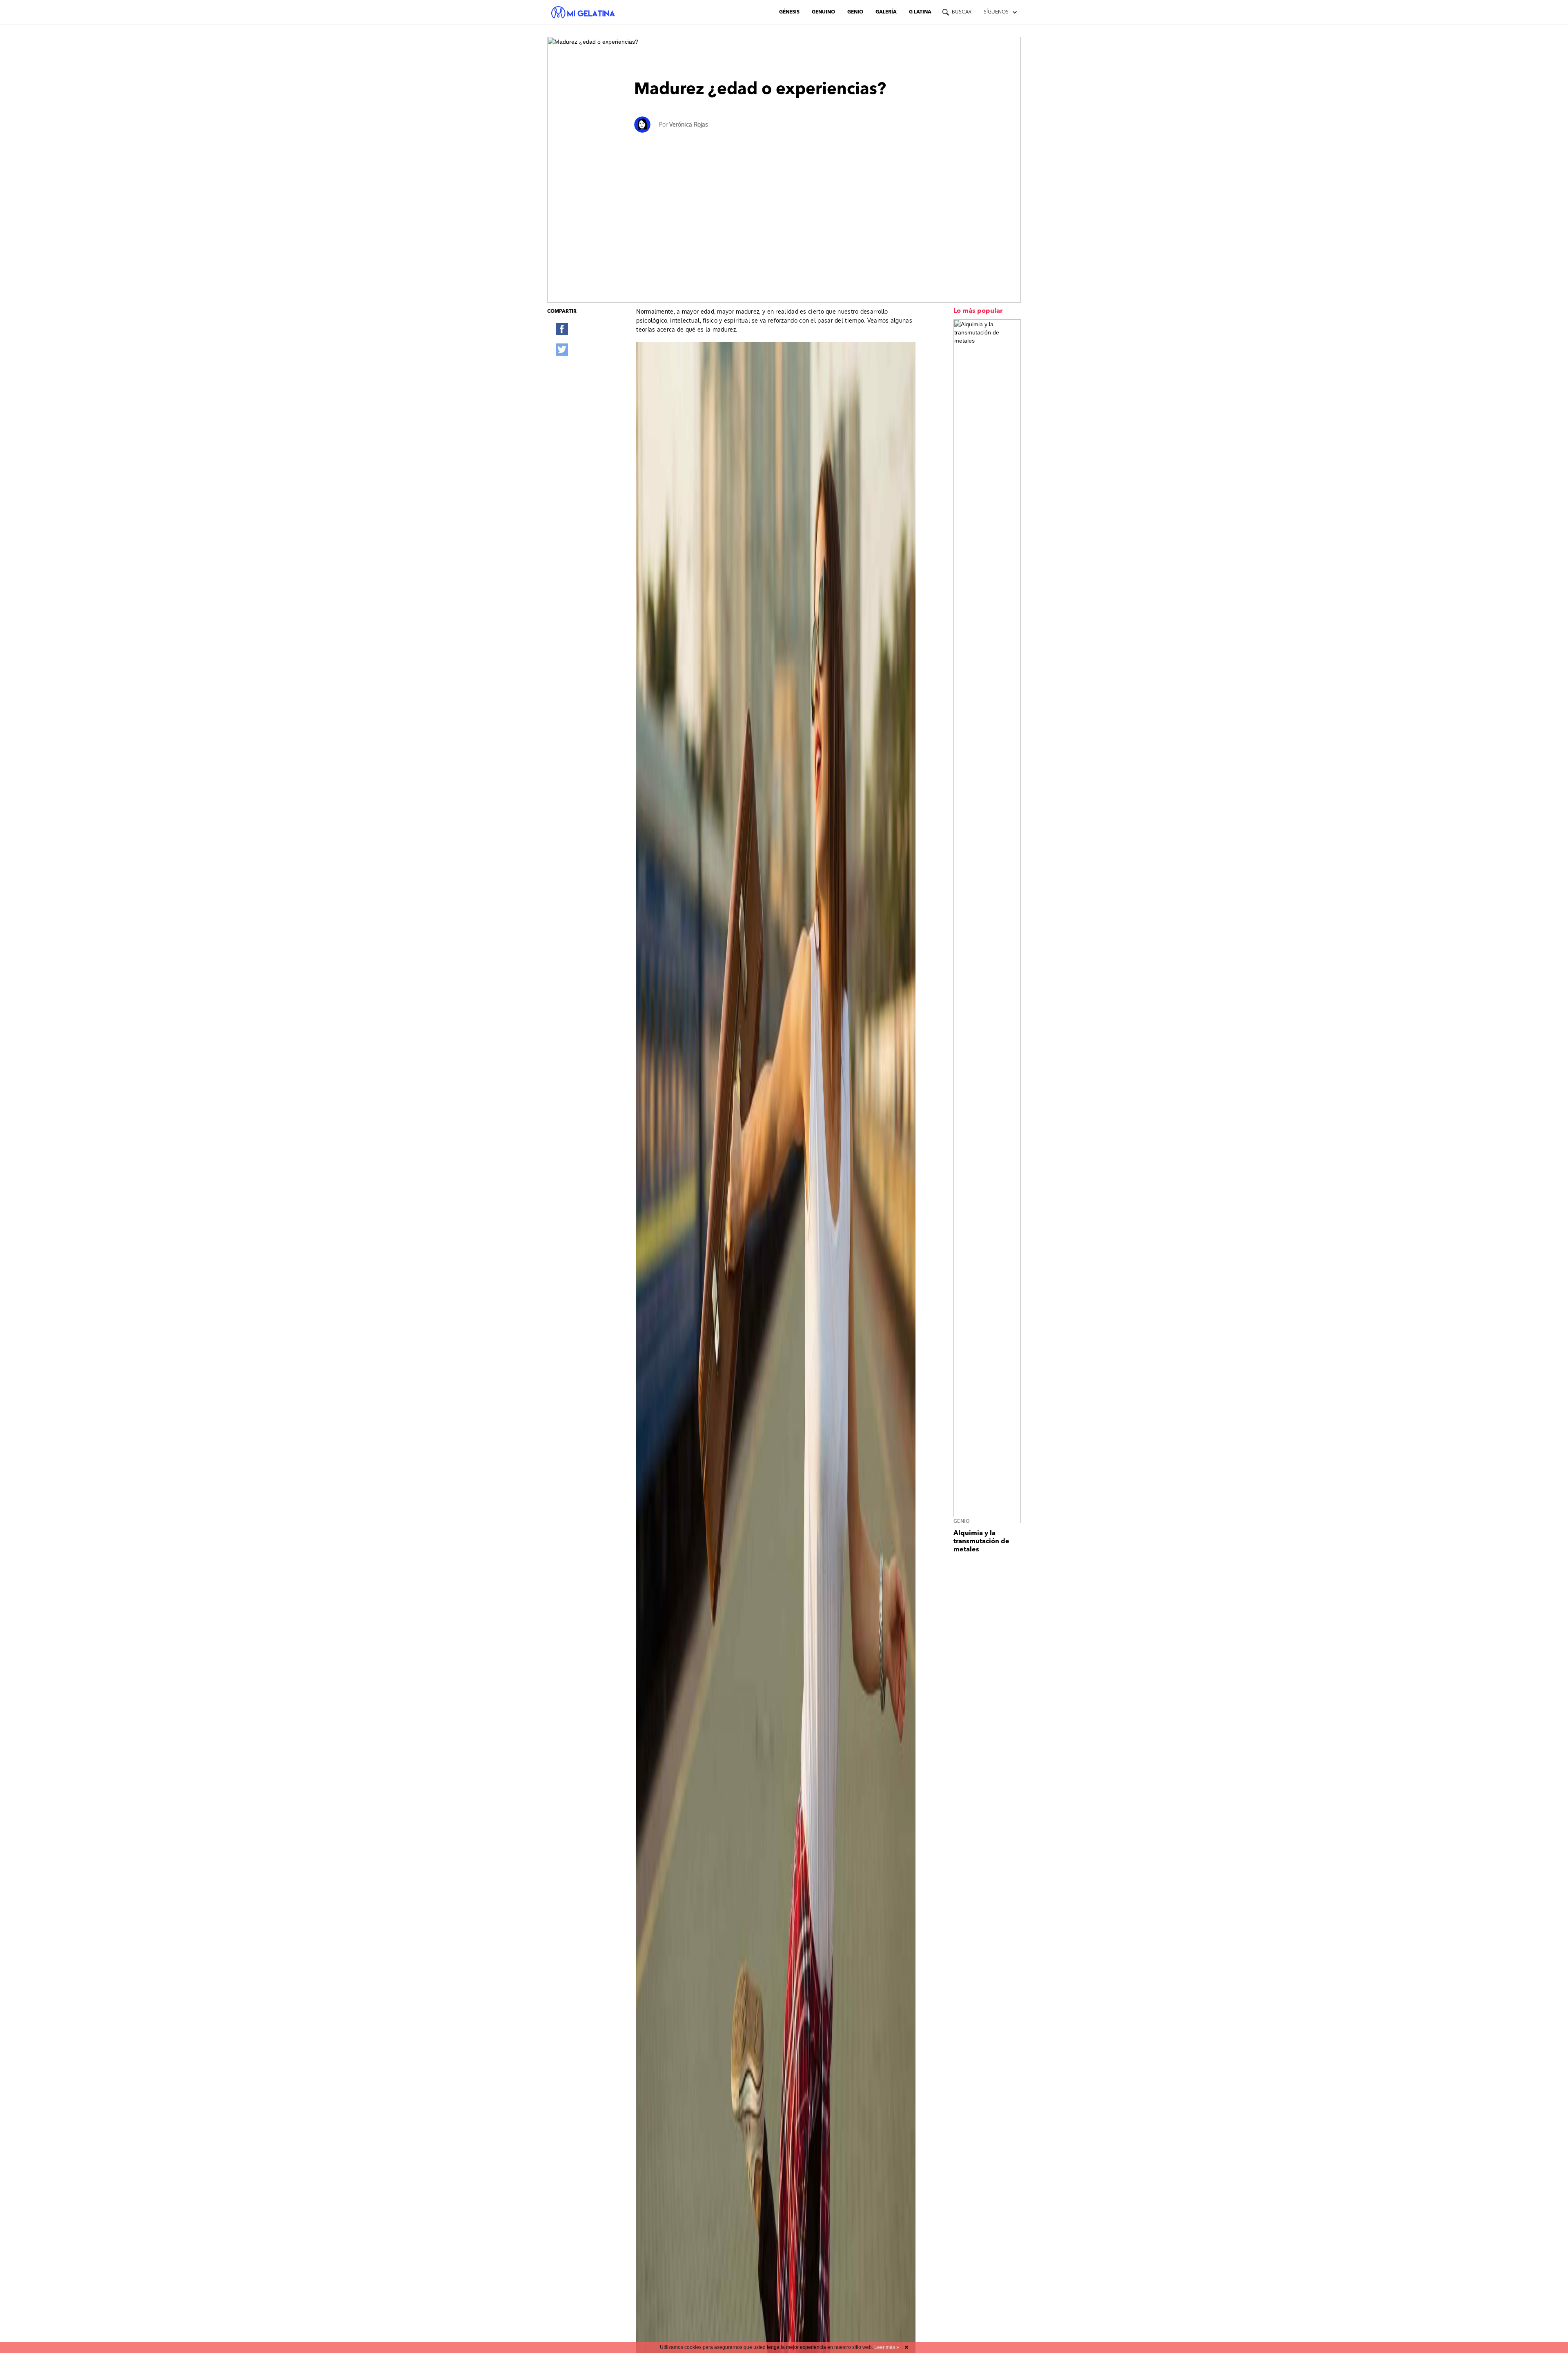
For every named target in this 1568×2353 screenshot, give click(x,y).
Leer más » (887, 2347)
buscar (962, 12)
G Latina (920, 12)
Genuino (823, 12)
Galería (886, 12)
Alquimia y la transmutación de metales (981, 1542)
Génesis (789, 12)
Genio (855, 12)
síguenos (996, 12)
